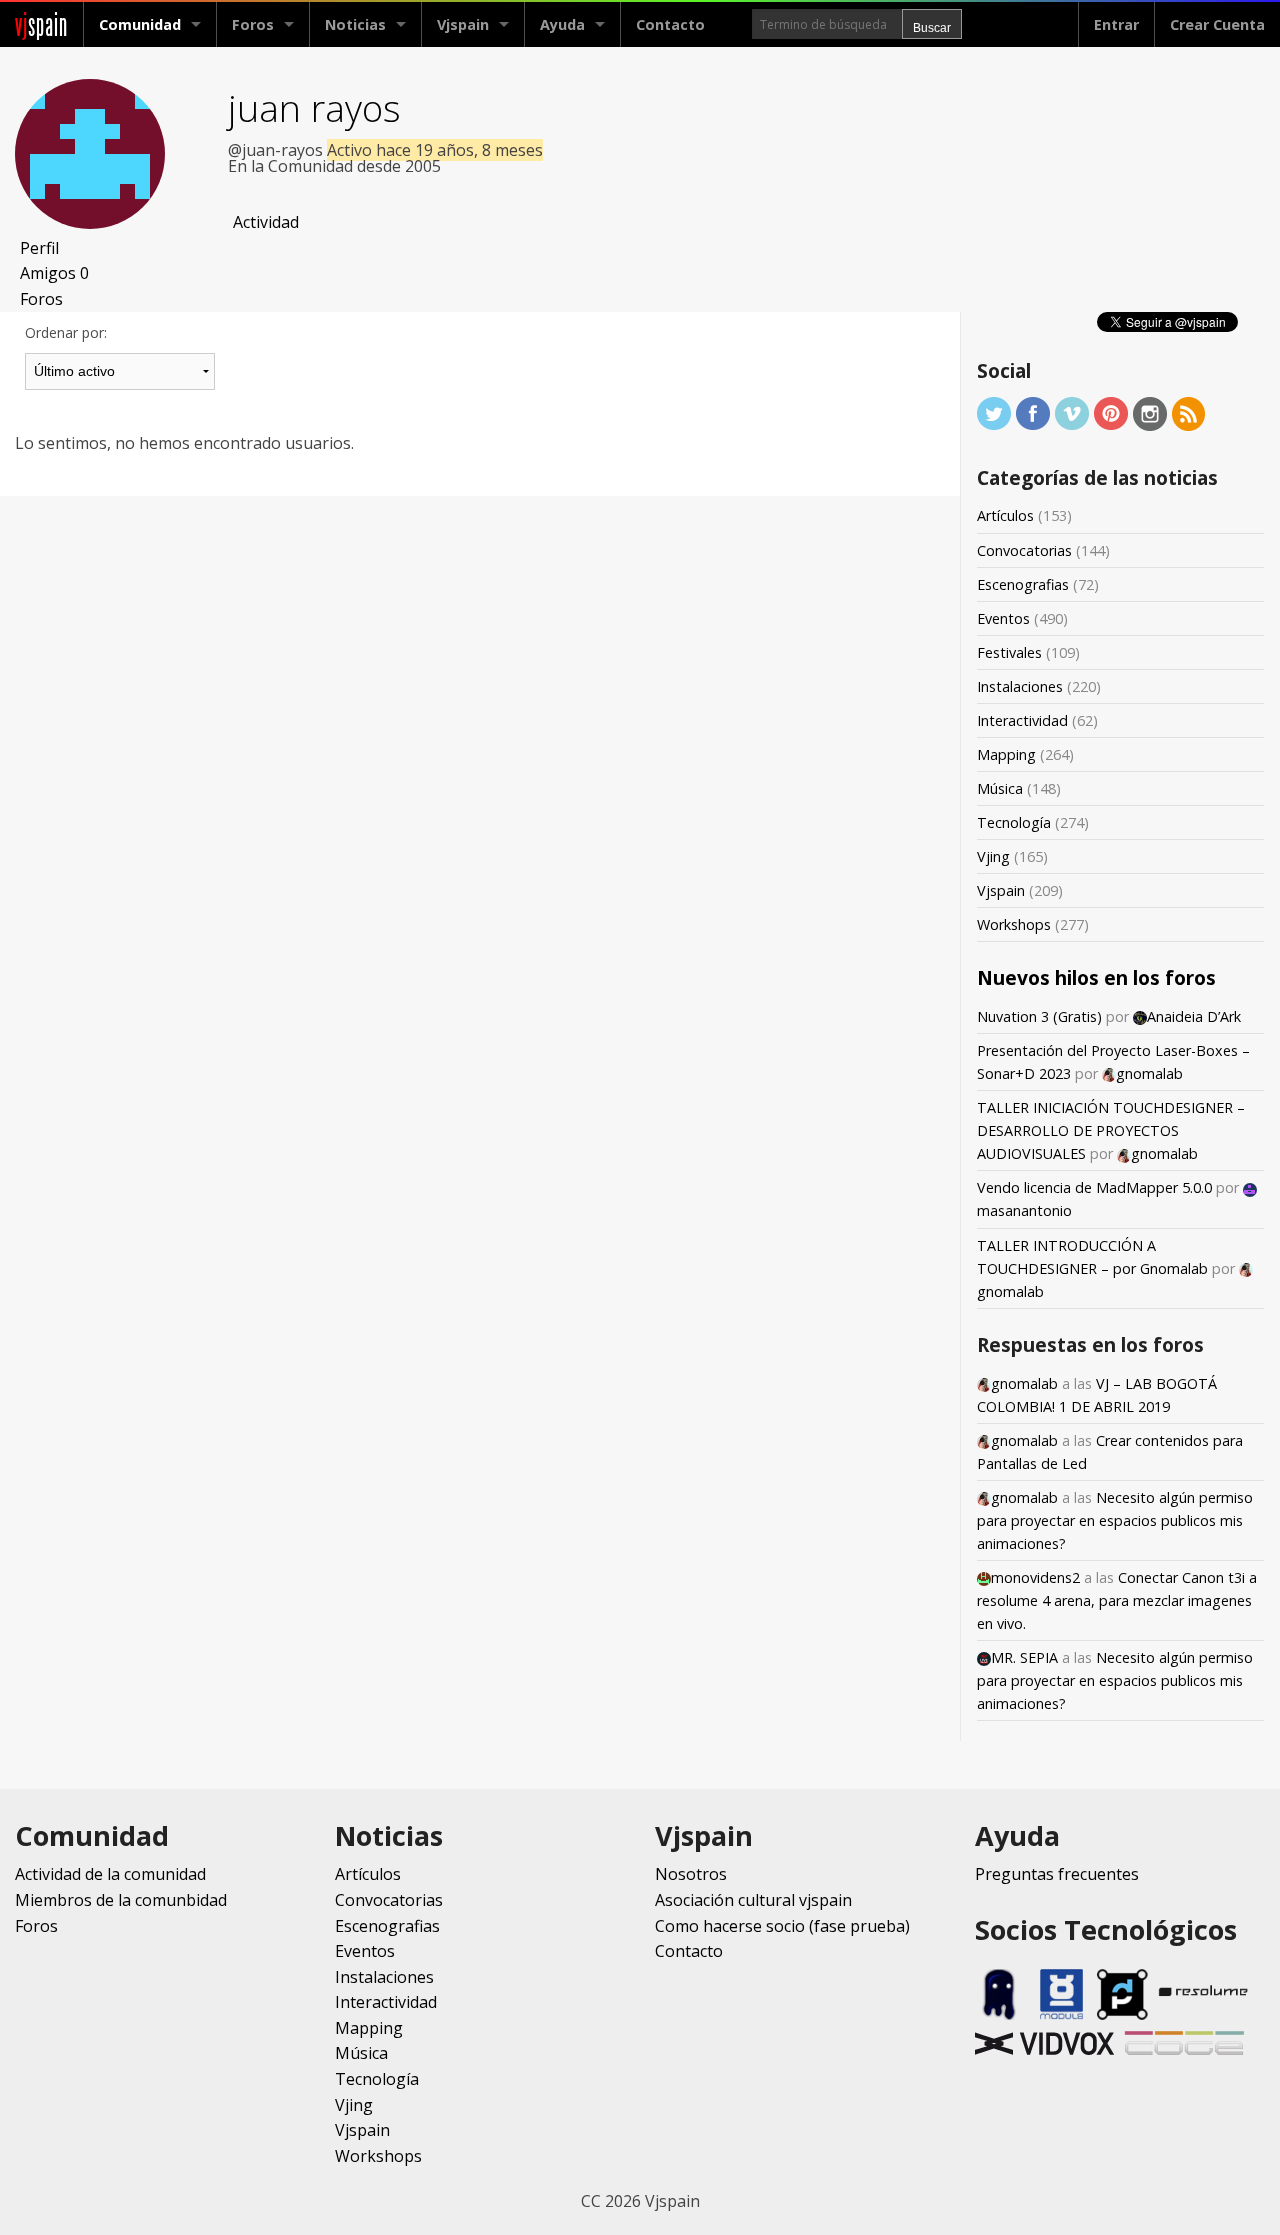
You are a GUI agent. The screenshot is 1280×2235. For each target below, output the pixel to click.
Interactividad (1022, 720)
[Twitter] (994, 412)
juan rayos (314, 107)
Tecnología (1014, 822)
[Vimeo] (1072, 412)
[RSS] (1189, 412)
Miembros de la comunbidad (121, 1900)
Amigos (54, 273)
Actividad (266, 222)
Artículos (1005, 515)
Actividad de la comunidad (110, 1874)
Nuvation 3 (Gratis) (1039, 1016)
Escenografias (1023, 584)
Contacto (670, 24)
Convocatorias (1024, 550)
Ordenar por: (66, 332)
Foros (253, 24)
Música (1000, 788)
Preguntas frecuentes (1057, 1874)
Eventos (1003, 618)
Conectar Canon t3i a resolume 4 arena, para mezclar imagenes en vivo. (1117, 1600)
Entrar (1116, 24)
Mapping (1006, 754)
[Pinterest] (1111, 412)
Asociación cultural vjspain (753, 1900)
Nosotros (691, 1874)
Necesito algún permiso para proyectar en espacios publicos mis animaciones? (1115, 1520)
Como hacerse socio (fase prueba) (782, 1926)
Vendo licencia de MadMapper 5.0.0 (1094, 1187)
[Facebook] (1033, 412)
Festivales (1009, 652)
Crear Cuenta (1217, 24)
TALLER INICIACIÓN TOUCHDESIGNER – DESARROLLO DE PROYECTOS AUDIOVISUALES (1111, 1130)
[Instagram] (1150, 412)
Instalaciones (1020, 686)
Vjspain (1001, 890)
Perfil (39, 248)
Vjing (993, 856)
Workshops (1014, 924)
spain (41, 24)
